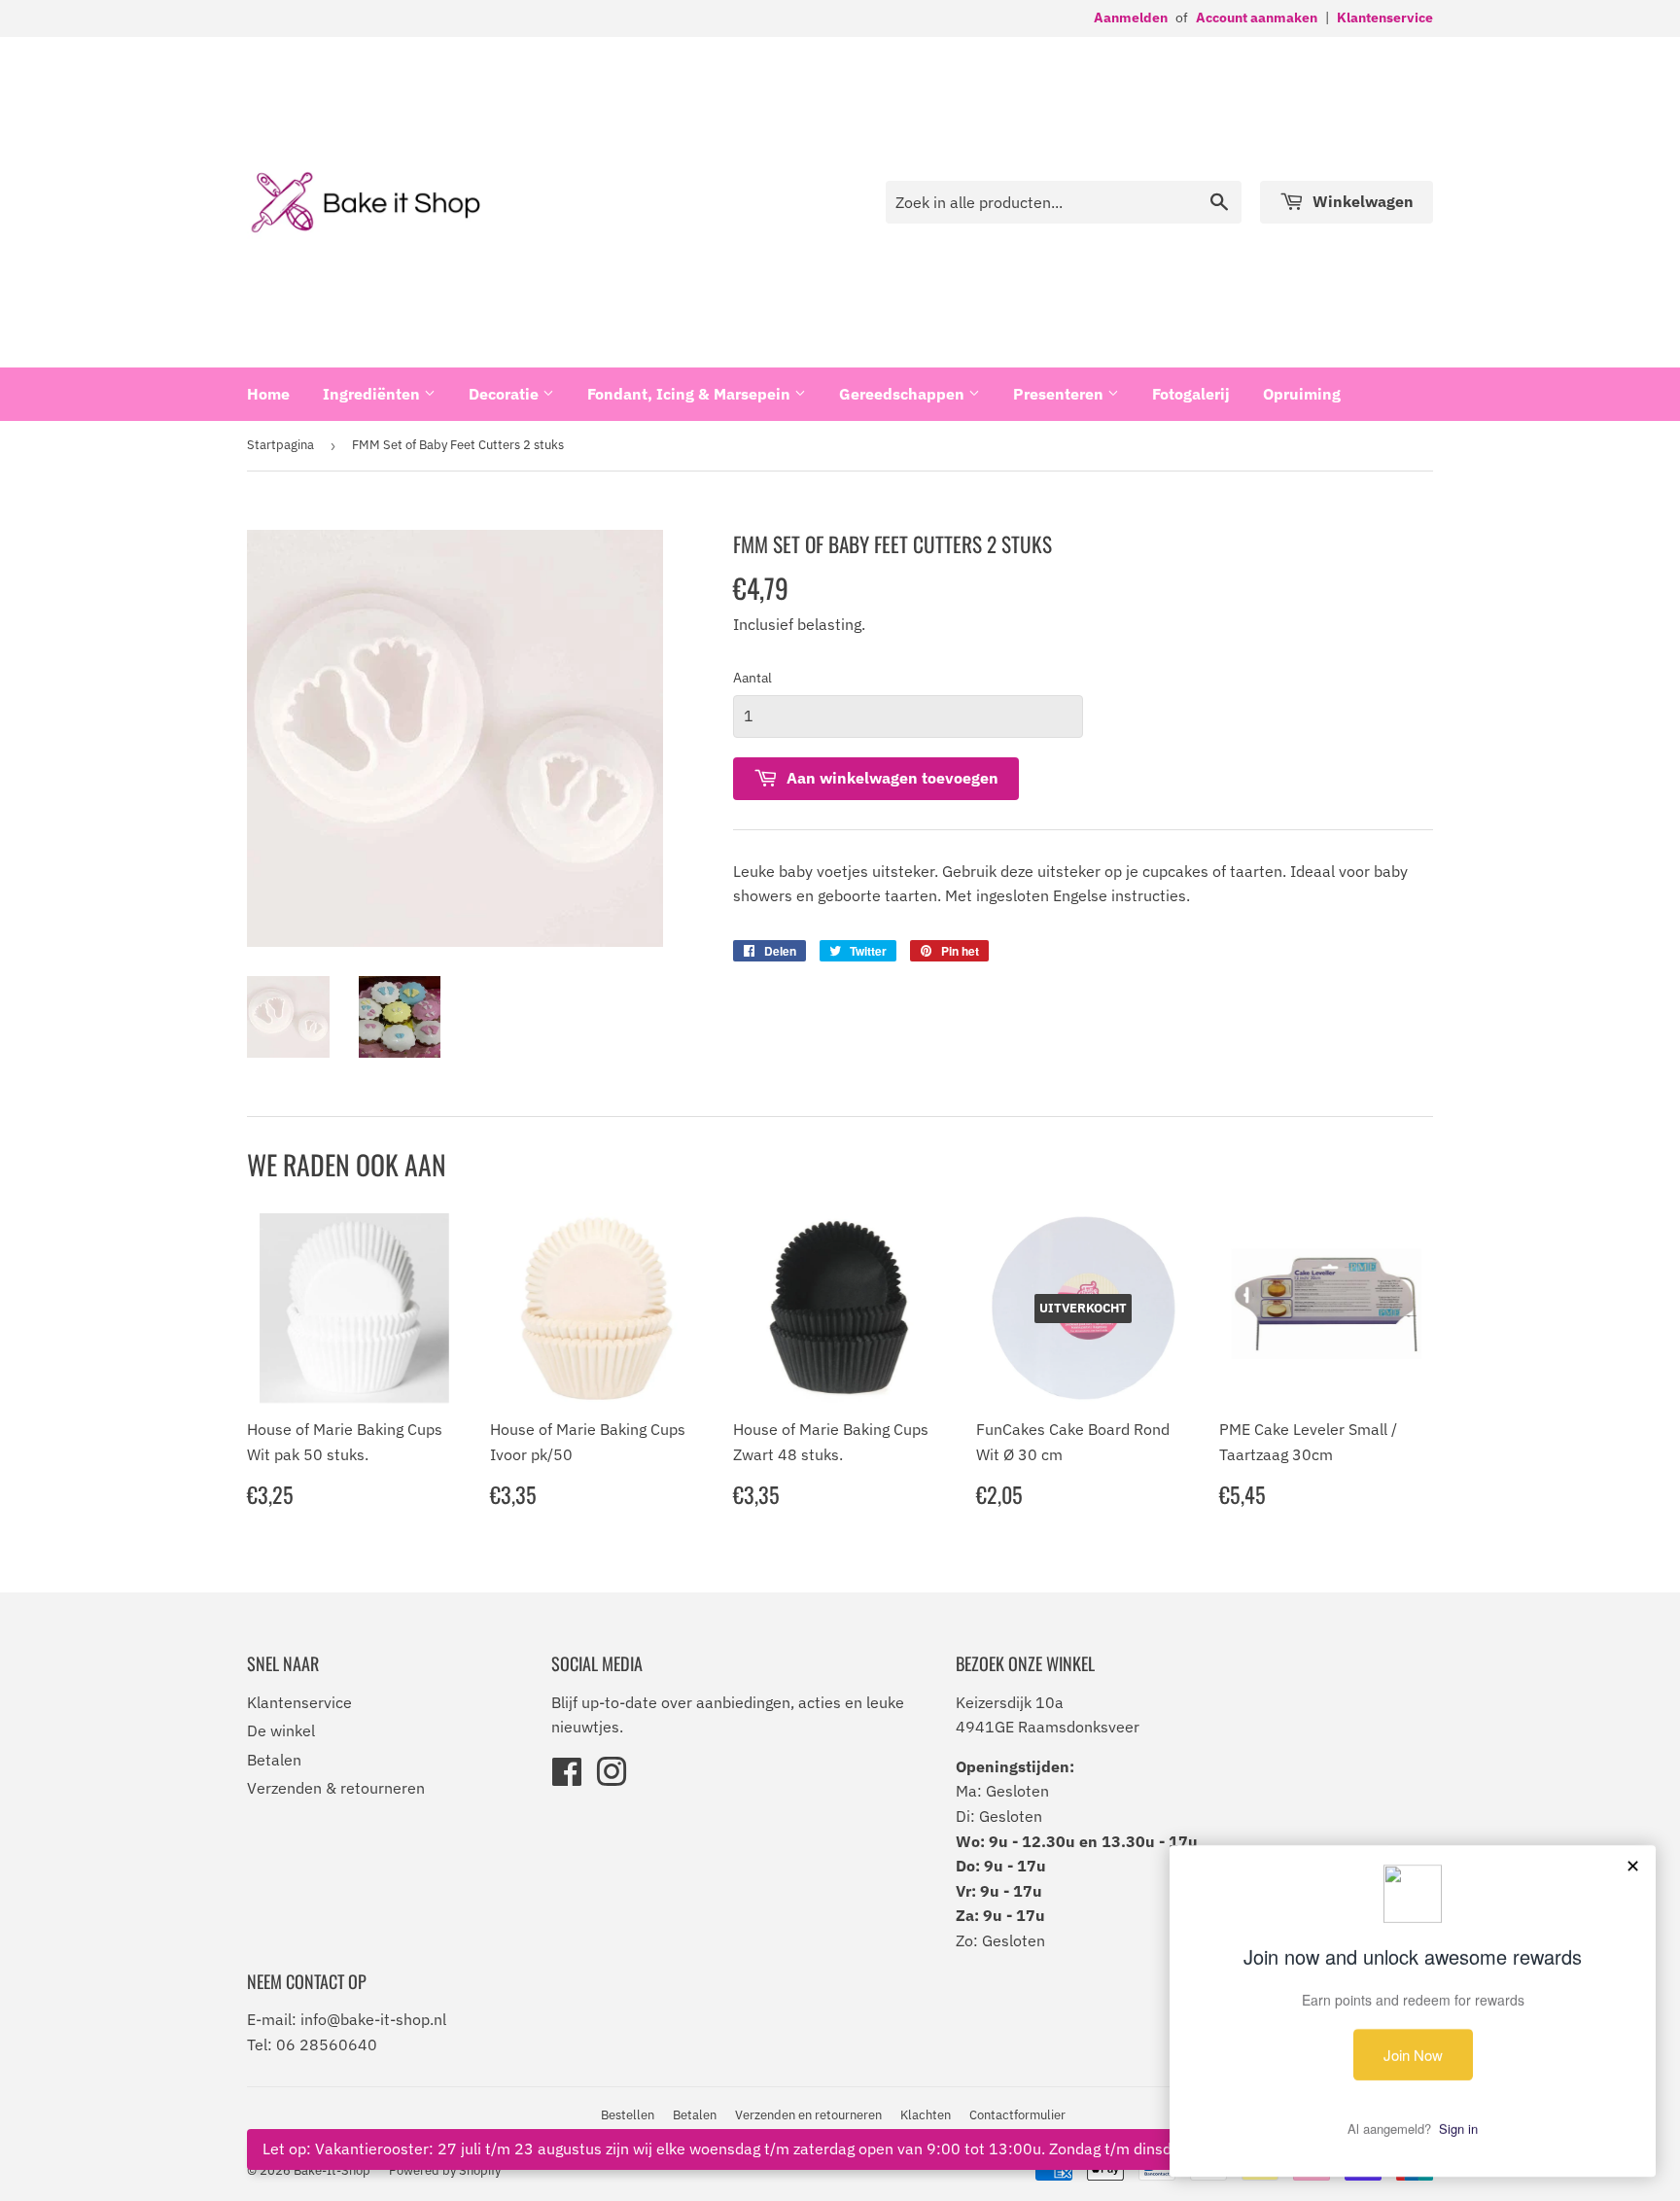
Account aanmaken (1257, 17)
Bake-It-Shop (332, 2170)
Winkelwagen (1361, 201)
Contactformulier (1017, 2115)
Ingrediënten (373, 394)
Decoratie (506, 394)
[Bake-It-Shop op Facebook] (567, 1778)
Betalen (274, 1760)
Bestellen (628, 2115)
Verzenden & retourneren (336, 1788)
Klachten (926, 2115)
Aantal (752, 678)
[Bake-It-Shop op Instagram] (612, 1778)
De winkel (281, 1730)
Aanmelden (1131, 17)
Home (268, 394)
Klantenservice (1385, 17)
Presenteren (1060, 394)
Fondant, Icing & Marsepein (691, 394)
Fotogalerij (1191, 394)
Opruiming (1302, 394)
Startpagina (280, 445)
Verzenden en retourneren (808, 2115)
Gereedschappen (904, 394)
